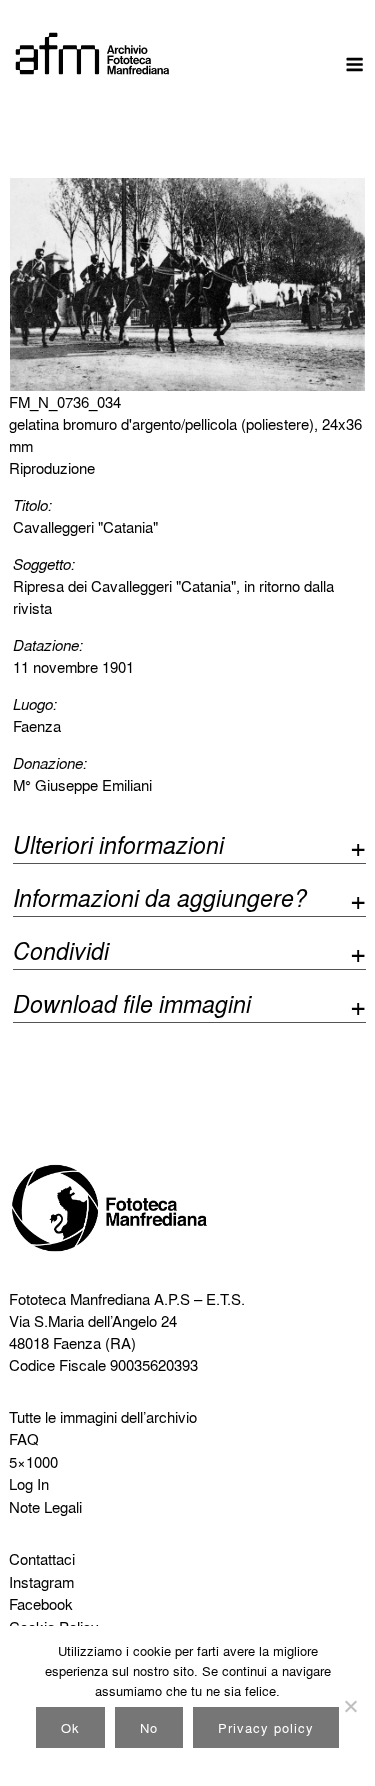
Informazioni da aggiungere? (160, 900)
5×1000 (33, 1462)
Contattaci (42, 1559)
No (149, 1727)
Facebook (41, 1604)
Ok (70, 1727)
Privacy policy (266, 1727)
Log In (29, 1484)
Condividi (61, 953)
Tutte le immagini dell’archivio (103, 1417)
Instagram (41, 1582)
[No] (350, 1706)
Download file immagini (132, 1006)
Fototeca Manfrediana (79, 1299)
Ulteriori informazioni (118, 847)
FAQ (24, 1439)
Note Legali (45, 1507)
